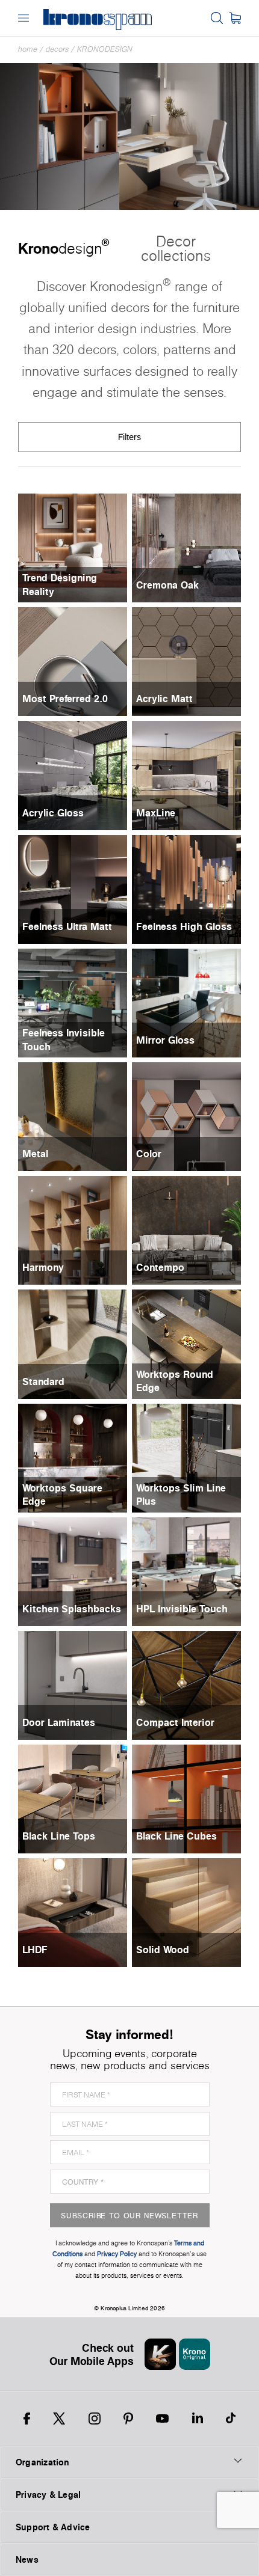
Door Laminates (59, 1722)
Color (149, 1154)
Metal (35, 1154)
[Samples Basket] (235, 18)
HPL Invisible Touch (182, 1609)
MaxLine (156, 813)
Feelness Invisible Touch (64, 1039)
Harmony (43, 1267)
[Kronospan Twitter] (59, 2418)
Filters (129, 437)
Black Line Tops (59, 1836)
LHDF (35, 1950)
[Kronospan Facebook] (27, 2418)
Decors (57, 49)
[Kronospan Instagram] (95, 2418)
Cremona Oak (167, 585)
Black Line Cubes (176, 1836)
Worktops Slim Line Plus (181, 1495)
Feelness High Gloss (184, 926)
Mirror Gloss (165, 1040)
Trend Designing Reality (60, 584)
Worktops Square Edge (62, 1495)
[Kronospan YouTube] (162, 2418)
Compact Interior (175, 1722)
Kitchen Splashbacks (72, 1609)
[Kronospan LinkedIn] (198, 2418)
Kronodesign (105, 49)
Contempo (160, 1267)
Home (28, 49)
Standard (43, 1381)
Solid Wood (163, 1950)
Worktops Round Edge (175, 1381)
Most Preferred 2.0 (65, 699)
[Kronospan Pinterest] (128, 2418)
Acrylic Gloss (53, 813)
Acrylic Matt (164, 699)
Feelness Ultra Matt (67, 926)
